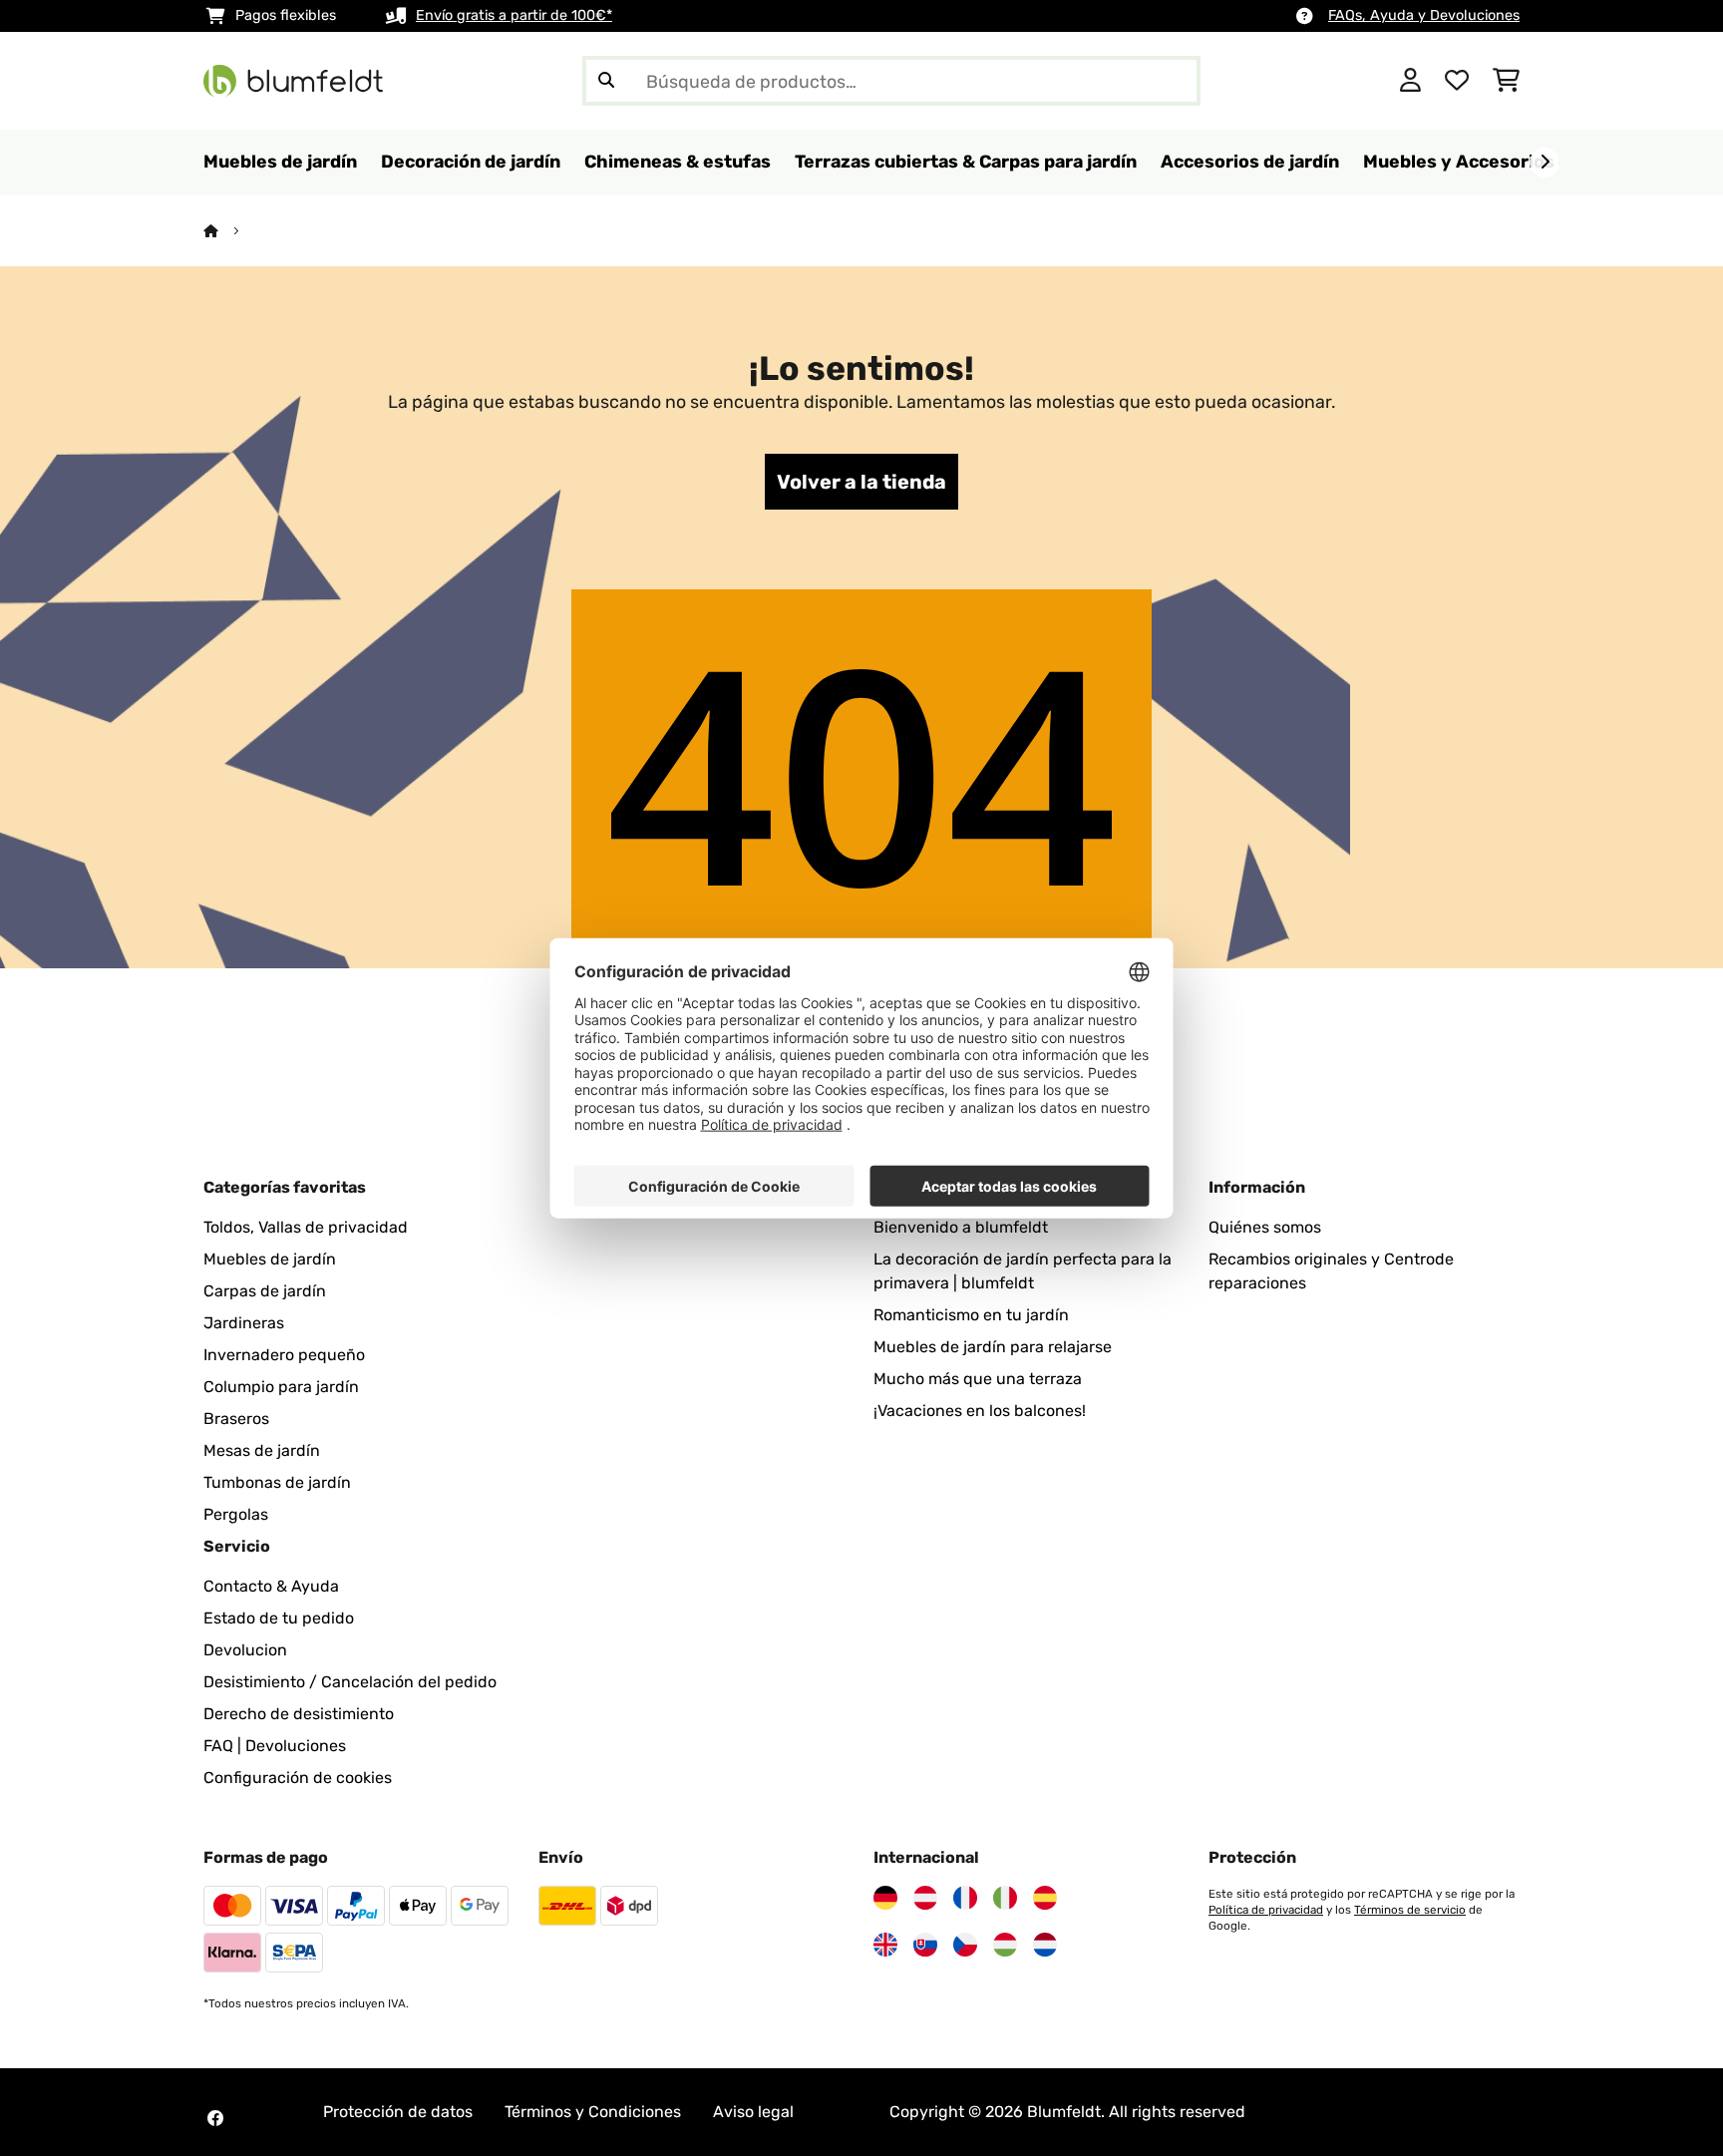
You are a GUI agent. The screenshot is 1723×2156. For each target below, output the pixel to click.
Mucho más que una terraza (978, 1379)
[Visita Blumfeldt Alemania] (885, 1898)
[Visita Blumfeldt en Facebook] (215, 2118)
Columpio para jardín (281, 1387)
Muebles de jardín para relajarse (993, 1347)
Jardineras (244, 1323)
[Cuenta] (1410, 81)
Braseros (236, 1419)
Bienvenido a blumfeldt (961, 1227)
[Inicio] (229, 231)
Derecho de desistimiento (299, 1714)
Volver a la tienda (861, 482)
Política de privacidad (1266, 1910)
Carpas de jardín (265, 1291)
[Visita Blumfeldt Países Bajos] (1045, 1945)
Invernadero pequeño (284, 1355)
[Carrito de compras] (1506, 81)
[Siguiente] (1545, 163)
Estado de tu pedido (279, 1618)
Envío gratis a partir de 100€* (514, 15)
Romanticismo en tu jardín (971, 1315)
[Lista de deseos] (1457, 81)
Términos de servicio (1410, 1910)
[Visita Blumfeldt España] (1045, 1898)
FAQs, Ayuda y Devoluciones (1424, 15)
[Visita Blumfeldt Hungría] (1005, 1945)
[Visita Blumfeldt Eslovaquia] (925, 1945)
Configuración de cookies (298, 1778)
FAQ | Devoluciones (275, 1746)
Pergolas (236, 1514)
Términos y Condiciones (593, 2112)
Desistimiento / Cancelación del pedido (350, 1682)
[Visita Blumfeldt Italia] (1005, 1898)
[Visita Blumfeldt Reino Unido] (885, 1945)
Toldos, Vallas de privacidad (306, 1227)
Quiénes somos (1265, 1227)
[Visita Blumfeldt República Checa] (965, 1945)
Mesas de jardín (262, 1450)
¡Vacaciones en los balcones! (980, 1411)
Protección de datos (398, 2112)
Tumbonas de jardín (277, 1482)
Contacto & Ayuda (271, 1586)
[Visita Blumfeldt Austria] (925, 1898)
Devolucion (245, 1650)
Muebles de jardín (270, 1259)
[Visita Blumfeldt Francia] (965, 1898)
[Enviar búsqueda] (606, 81)
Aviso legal (753, 2112)
